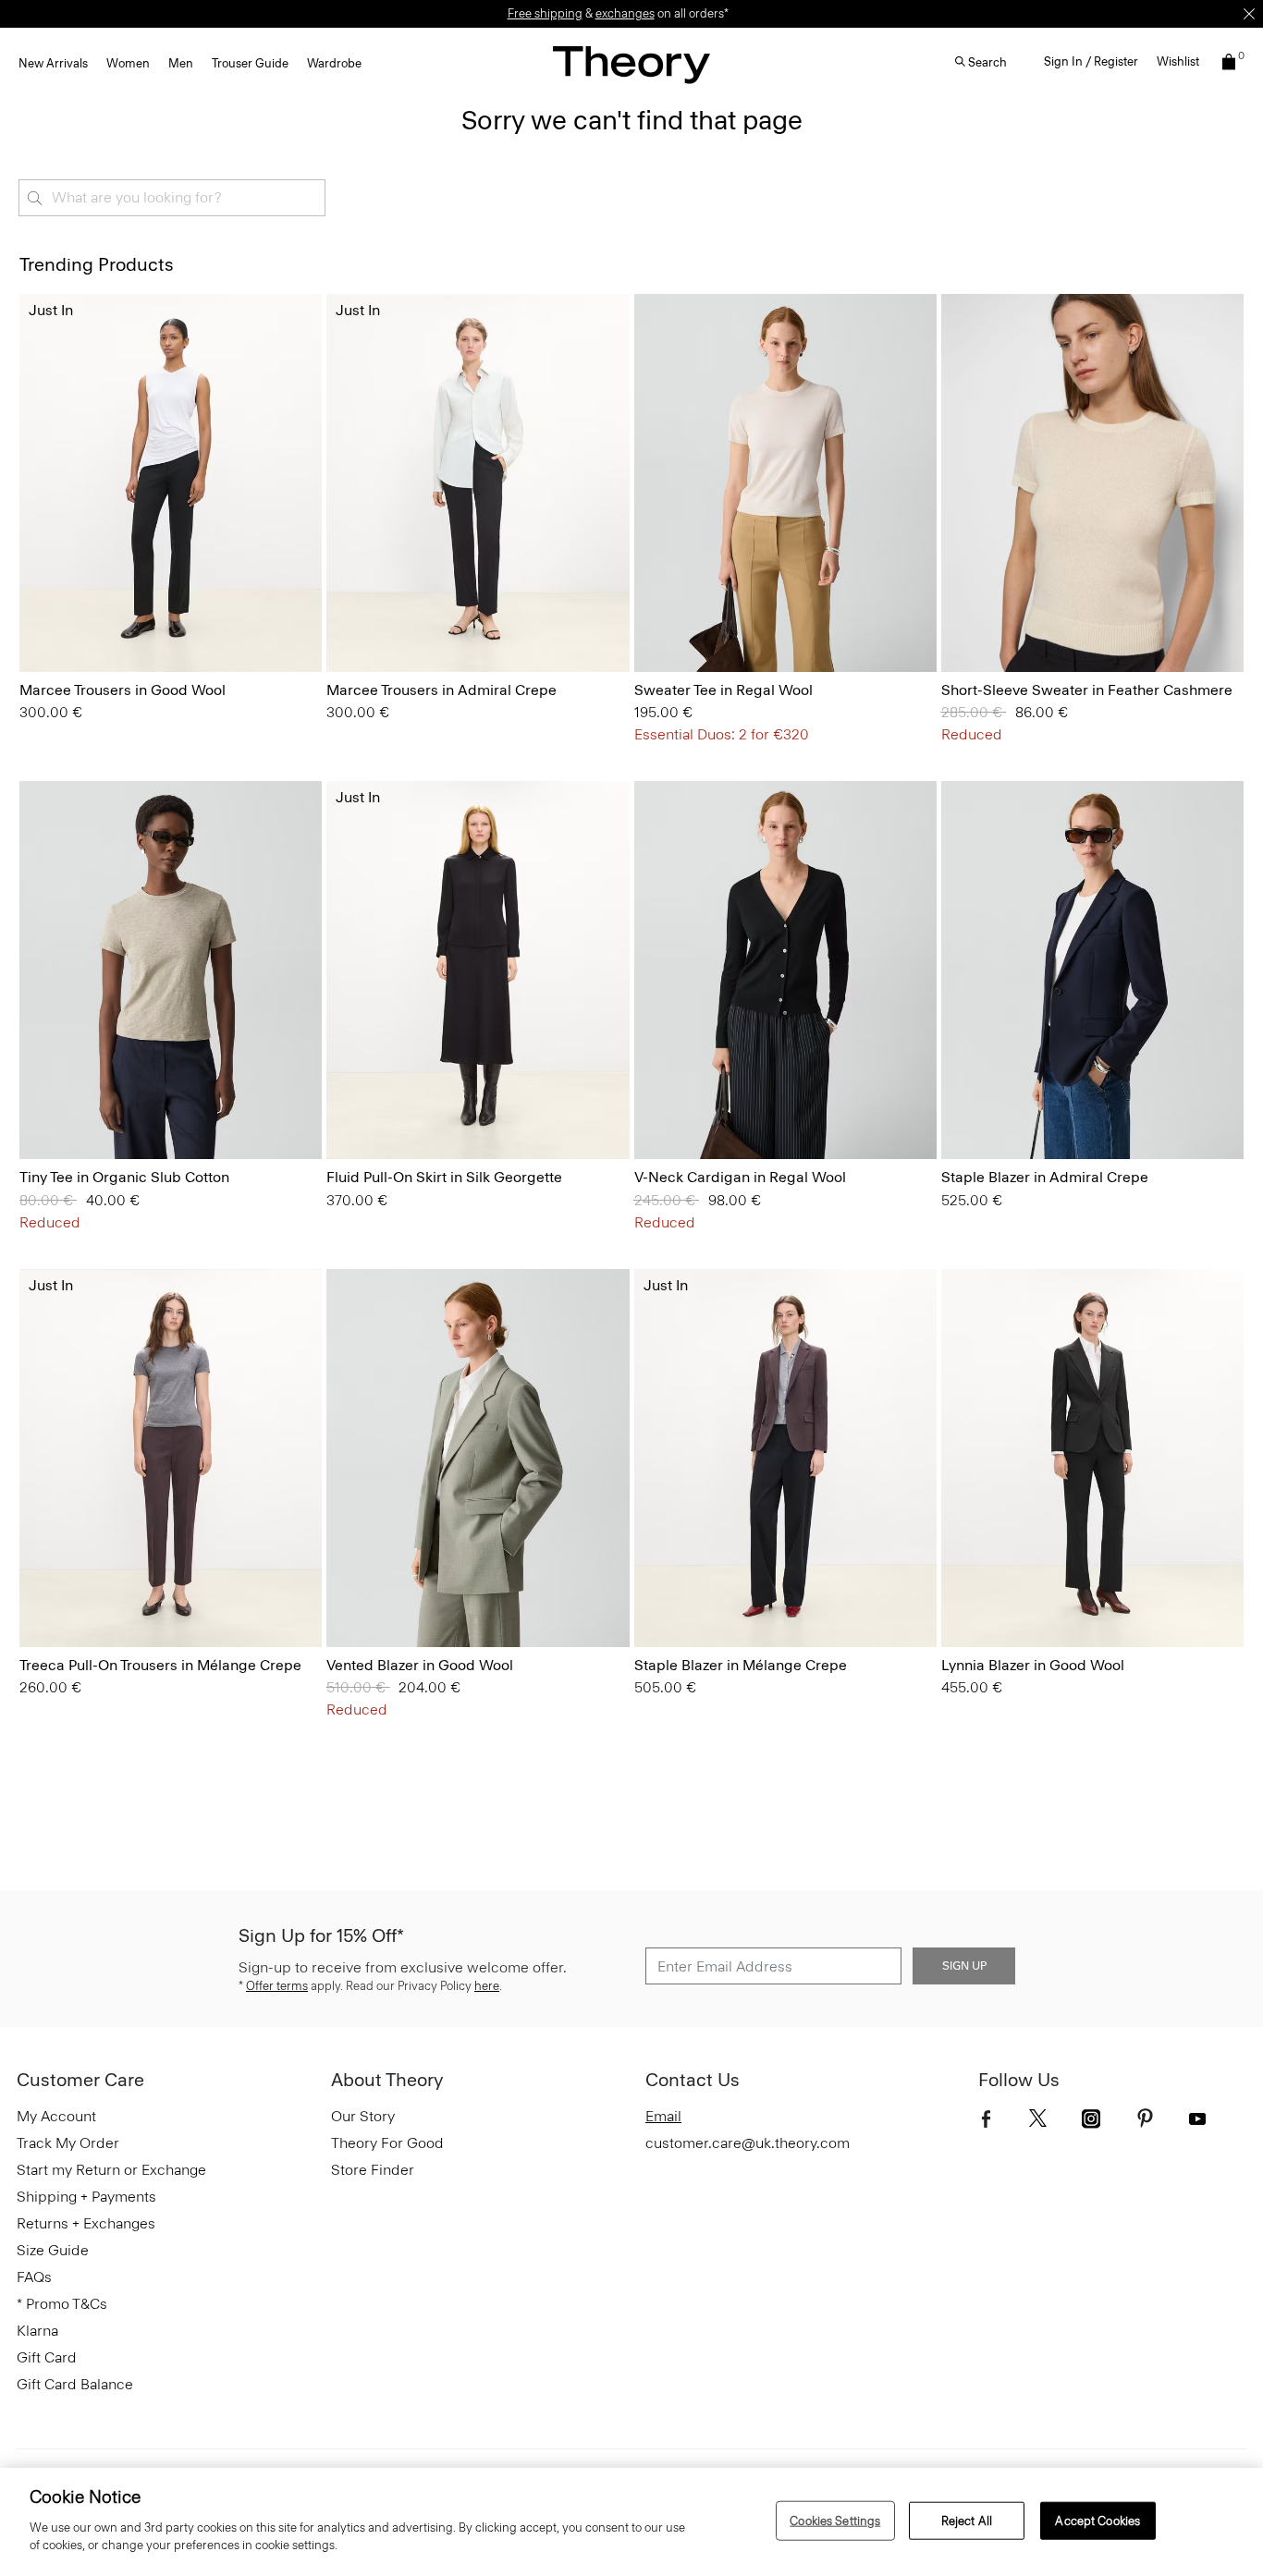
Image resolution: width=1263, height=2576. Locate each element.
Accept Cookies (1097, 2520)
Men (181, 63)
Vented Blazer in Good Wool (420, 1665)
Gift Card (47, 2357)
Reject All (967, 2520)
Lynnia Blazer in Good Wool (1033, 1665)
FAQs (34, 2277)
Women (128, 63)
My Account (56, 2116)
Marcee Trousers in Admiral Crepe (441, 690)
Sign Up (964, 1966)
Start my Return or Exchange (111, 2170)
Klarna (37, 2331)
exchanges (625, 13)
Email (663, 2116)
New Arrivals (53, 63)
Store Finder (373, 2170)
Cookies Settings (835, 2520)
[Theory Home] (631, 64)
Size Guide (53, 2250)
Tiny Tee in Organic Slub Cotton (124, 1177)
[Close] (1249, 14)
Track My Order (68, 2143)
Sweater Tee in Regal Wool (723, 690)
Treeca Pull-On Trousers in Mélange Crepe (160, 1665)
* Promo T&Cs (62, 2304)
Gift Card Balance (75, 2384)
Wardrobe (334, 63)
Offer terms (277, 1986)
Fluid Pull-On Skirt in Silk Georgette (444, 1177)
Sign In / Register (1091, 61)
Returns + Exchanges (86, 2223)
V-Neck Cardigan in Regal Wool (740, 1177)
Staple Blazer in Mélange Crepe (741, 1665)
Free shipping (545, 13)
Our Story (363, 2116)
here (487, 1986)
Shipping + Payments (86, 2197)
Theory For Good (387, 2143)
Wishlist (1178, 61)
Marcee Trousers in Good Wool (123, 690)
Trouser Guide (250, 63)
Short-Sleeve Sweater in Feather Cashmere (1087, 690)
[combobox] (172, 198)
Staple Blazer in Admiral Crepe (1045, 1177)
